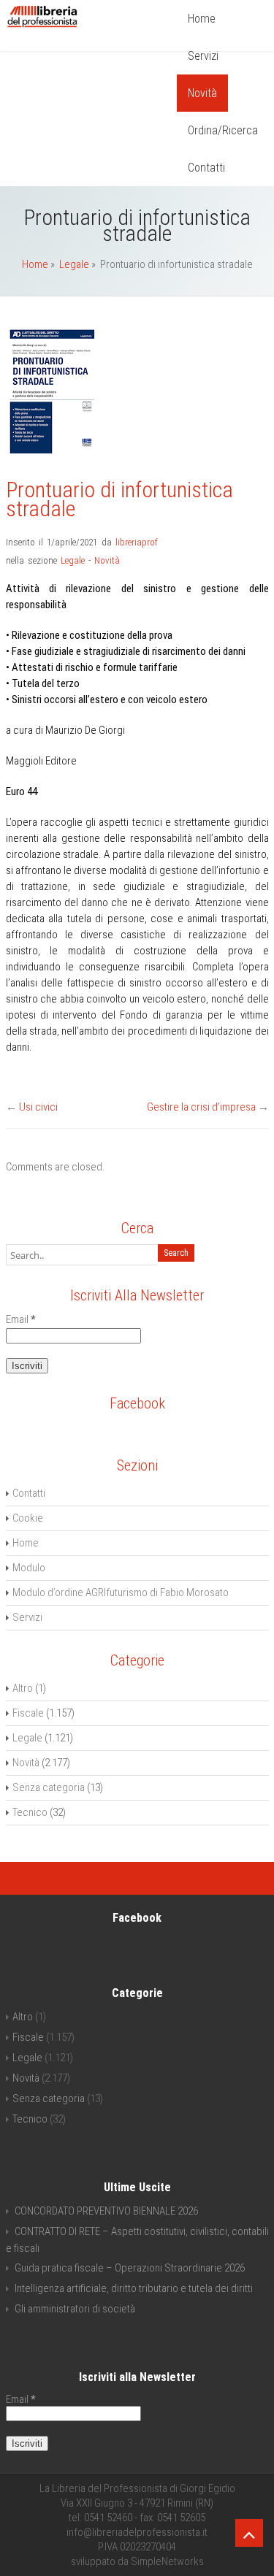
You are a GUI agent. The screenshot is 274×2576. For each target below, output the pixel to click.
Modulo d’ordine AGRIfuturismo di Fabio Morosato (121, 1592)
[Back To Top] (249, 2533)
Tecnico (30, 1812)
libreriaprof (137, 542)
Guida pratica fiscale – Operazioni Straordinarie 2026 (130, 2268)
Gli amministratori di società (75, 2309)
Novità (202, 93)
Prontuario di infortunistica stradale (119, 499)
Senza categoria (49, 1787)
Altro (23, 1688)
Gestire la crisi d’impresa (201, 1107)
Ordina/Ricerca (223, 130)
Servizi (203, 56)
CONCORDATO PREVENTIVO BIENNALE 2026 (106, 2211)
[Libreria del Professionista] (42, 27)
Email (21, 1319)
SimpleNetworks (167, 2561)
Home (202, 19)
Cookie (28, 1518)
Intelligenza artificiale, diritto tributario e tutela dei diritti (134, 2288)
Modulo (29, 1568)
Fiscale (28, 1713)
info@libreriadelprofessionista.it (137, 2532)
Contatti (206, 168)
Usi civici (38, 1107)
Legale (74, 264)
